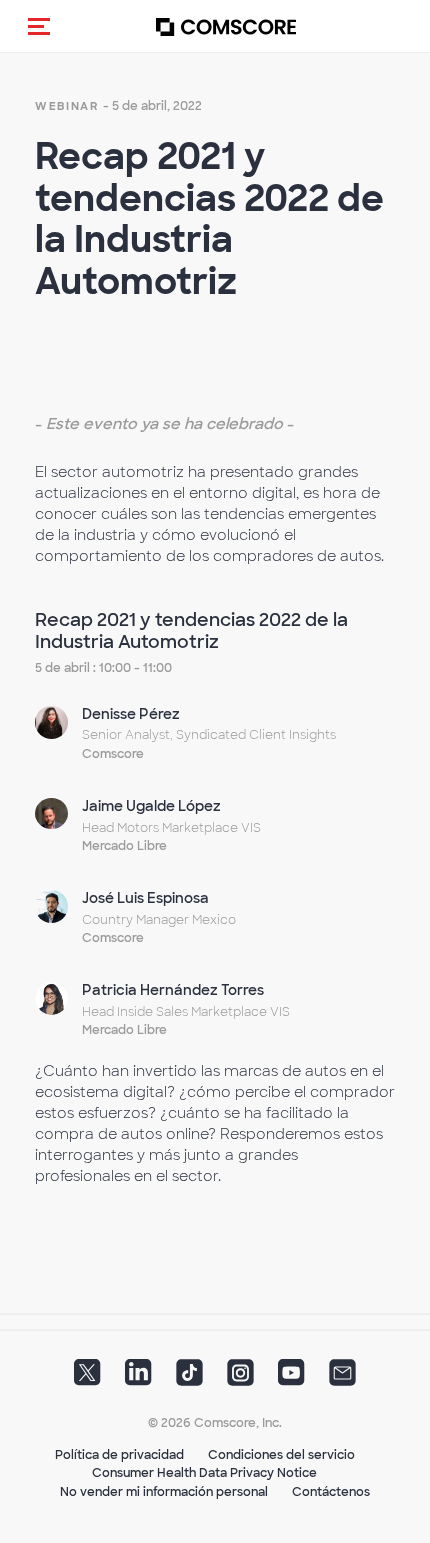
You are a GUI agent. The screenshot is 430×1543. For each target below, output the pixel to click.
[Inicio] (226, 26)
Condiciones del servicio (281, 1455)
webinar (67, 106)
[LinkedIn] (138, 1378)
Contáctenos (331, 1492)
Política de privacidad (119, 1455)
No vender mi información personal (164, 1492)
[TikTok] (189, 1378)
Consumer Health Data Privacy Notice (204, 1473)
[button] (39, 26)
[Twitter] (87, 1378)
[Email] (342, 1378)
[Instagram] (240, 1378)
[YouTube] (291, 1378)
